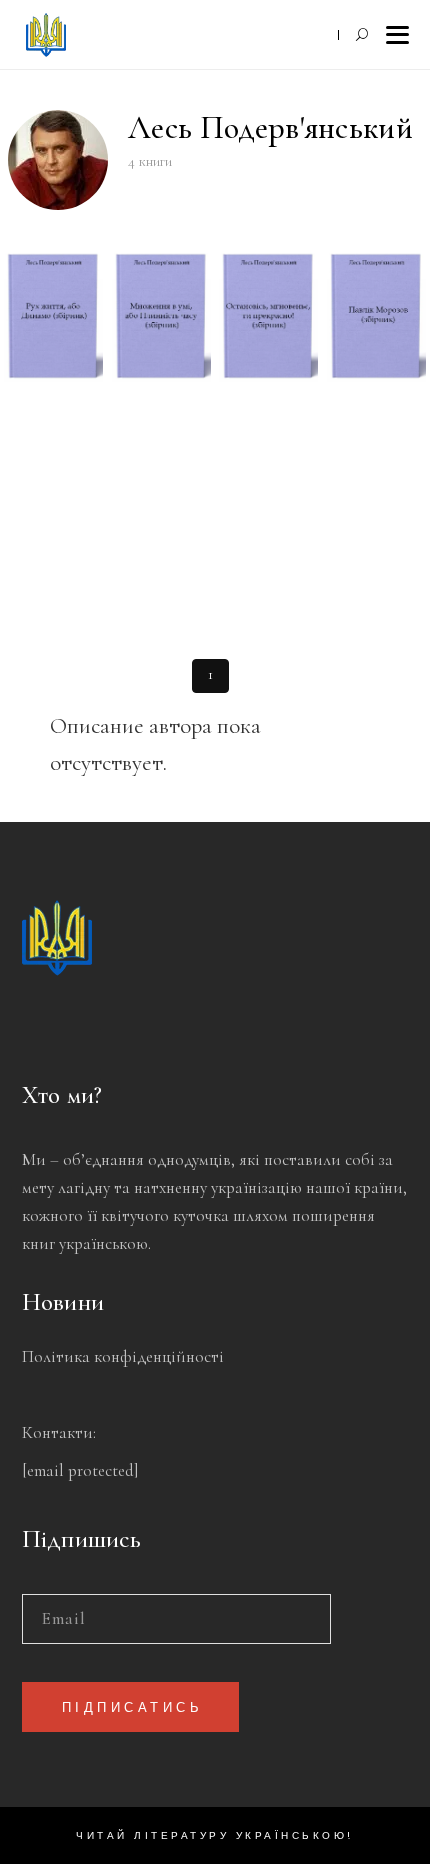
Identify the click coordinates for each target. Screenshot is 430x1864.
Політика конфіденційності (123, 1356)
